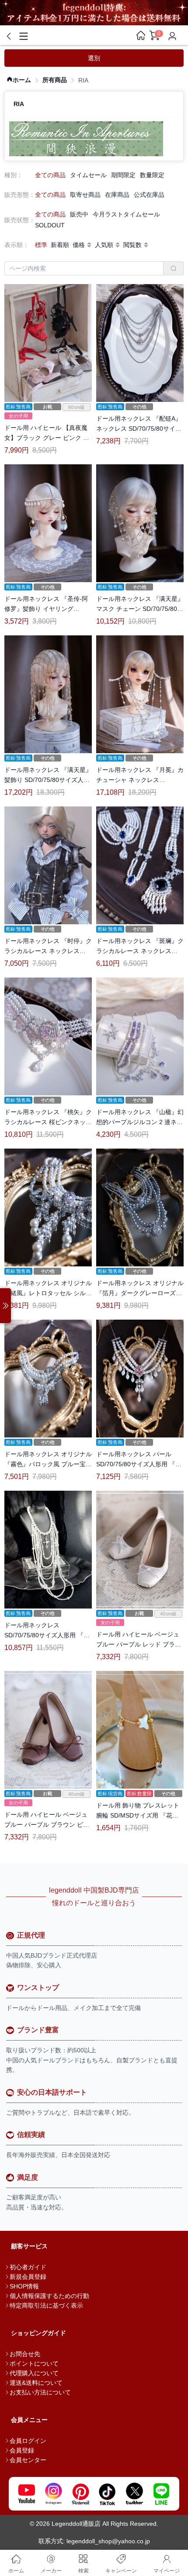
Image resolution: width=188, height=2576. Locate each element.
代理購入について (34, 2373)
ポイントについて (34, 2363)
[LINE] (161, 2494)
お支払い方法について (40, 2392)
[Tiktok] (108, 2494)
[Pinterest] (80, 2494)
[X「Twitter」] (135, 2494)
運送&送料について (36, 2383)
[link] (19, 80)
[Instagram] (54, 2494)
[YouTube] (27, 2494)
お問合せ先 (25, 2354)
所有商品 (55, 80)
